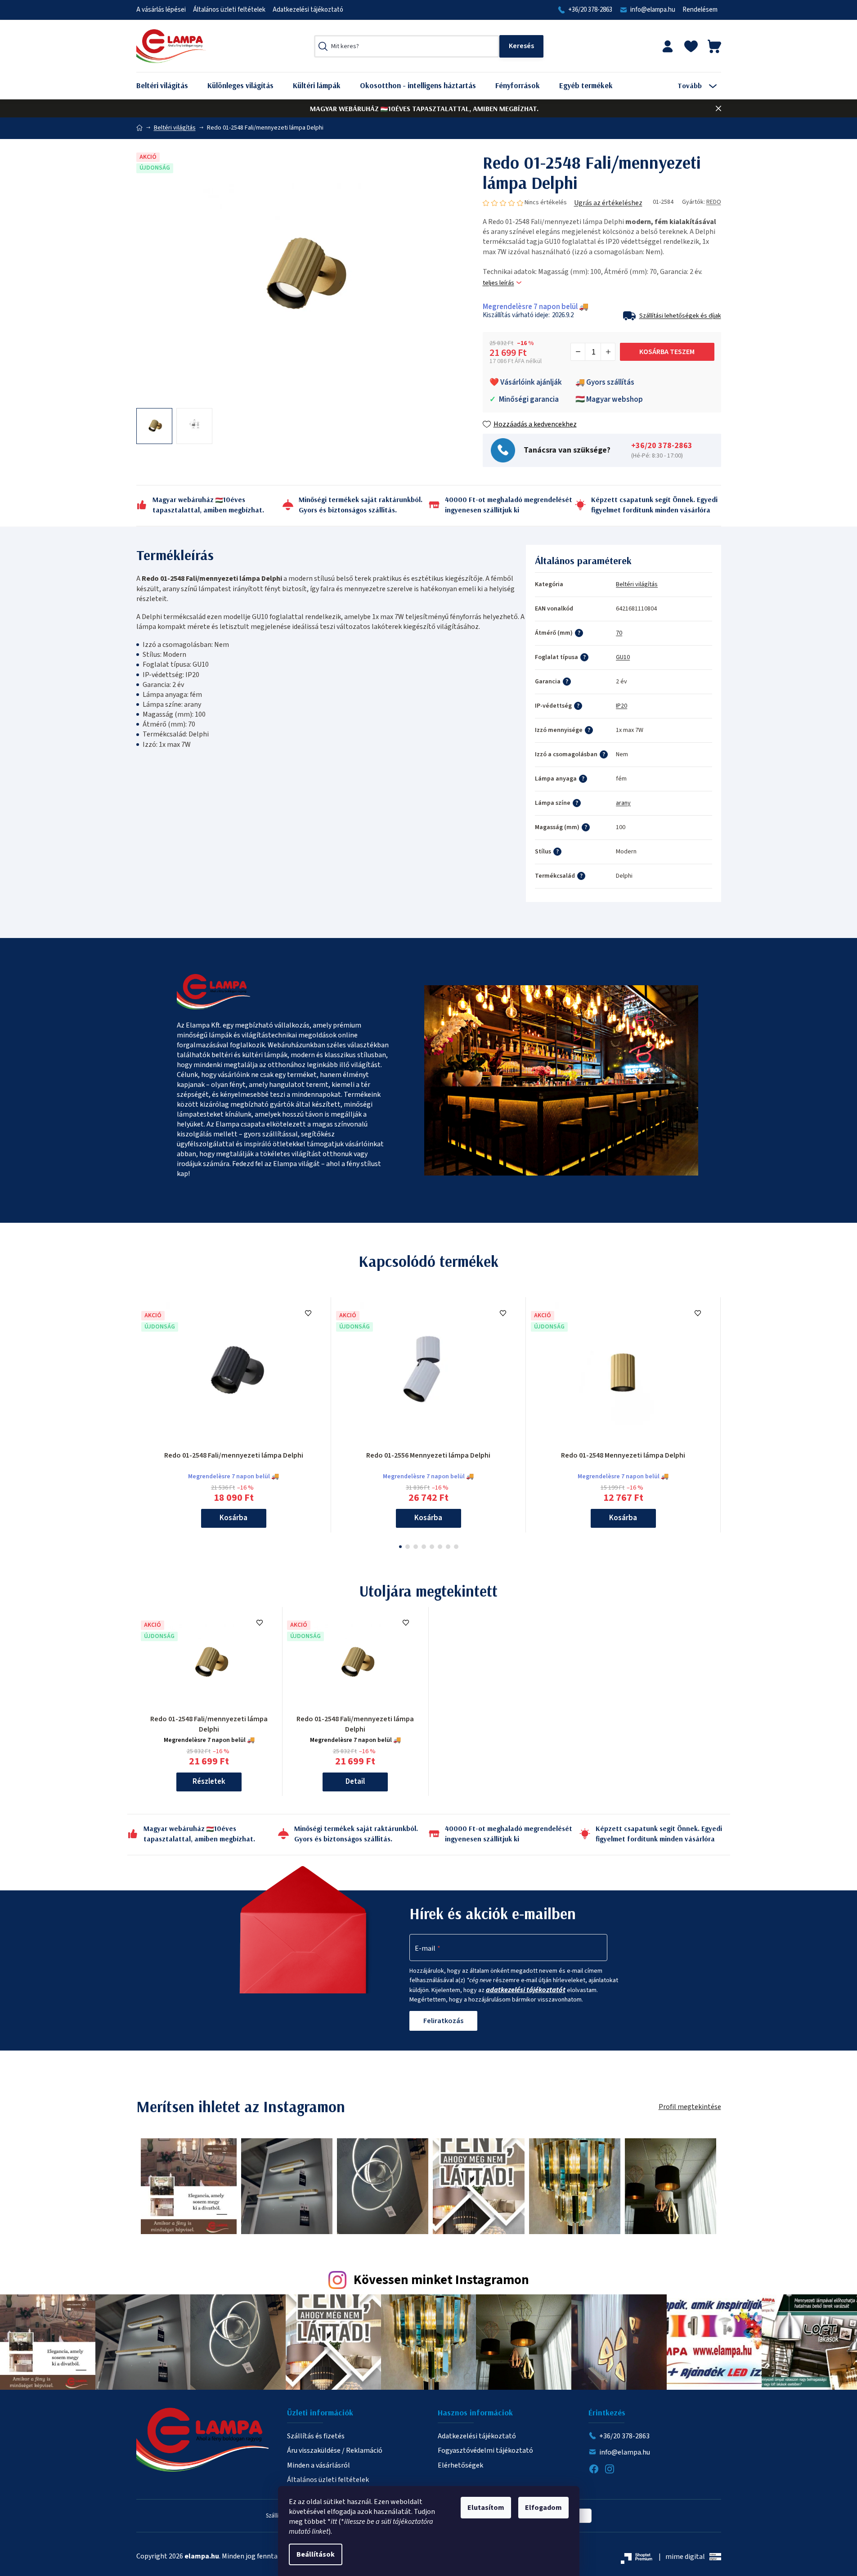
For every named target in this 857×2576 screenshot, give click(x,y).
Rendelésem (700, 10)
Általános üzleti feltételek (229, 10)
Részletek (209, 1782)
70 (619, 633)
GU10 (623, 657)
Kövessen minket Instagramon (441, 2280)
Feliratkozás (443, 2021)
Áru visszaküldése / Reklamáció (335, 2450)
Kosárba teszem (667, 352)
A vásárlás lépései (161, 10)
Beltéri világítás (637, 584)
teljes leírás (498, 283)
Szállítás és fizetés (316, 2436)
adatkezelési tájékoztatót (526, 1990)
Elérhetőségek (460, 2465)
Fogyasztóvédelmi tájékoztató (485, 2450)
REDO (714, 202)
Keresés (521, 46)
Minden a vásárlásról (319, 2465)
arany (623, 803)
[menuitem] (169, 86)
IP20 (621, 706)
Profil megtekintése (690, 2107)
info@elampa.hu (653, 10)
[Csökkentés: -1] (578, 352)
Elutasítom (486, 2508)
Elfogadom (543, 2508)
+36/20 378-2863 (590, 10)
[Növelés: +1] (608, 352)
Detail (355, 1782)
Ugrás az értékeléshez (608, 203)
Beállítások (316, 2554)
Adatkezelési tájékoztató (308, 10)
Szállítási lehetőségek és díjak (680, 316)
